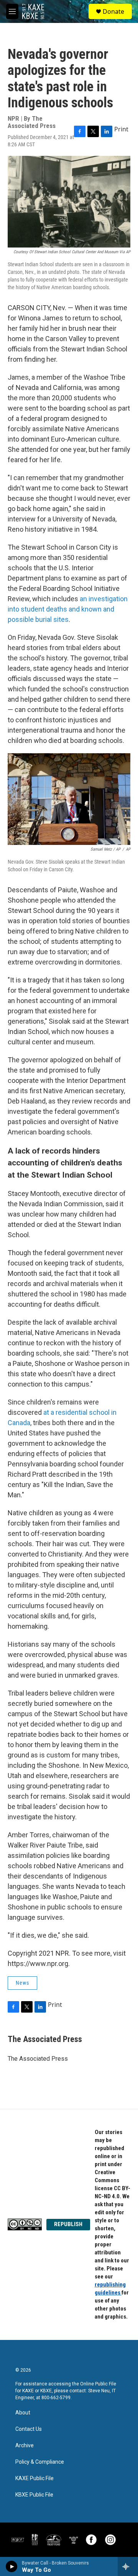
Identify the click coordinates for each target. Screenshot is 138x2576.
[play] (12, 2566)
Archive (25, 2446)
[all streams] (128, 2566)
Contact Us (29, 2429)
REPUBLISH (68, 2224)
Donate (113, 11)
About (23, 2413)
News (22, 1983)
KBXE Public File (34, 2495)
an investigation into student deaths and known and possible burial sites (68, 609)
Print (121, 129)
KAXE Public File (34, 2478)
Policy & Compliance (40, 2462)
